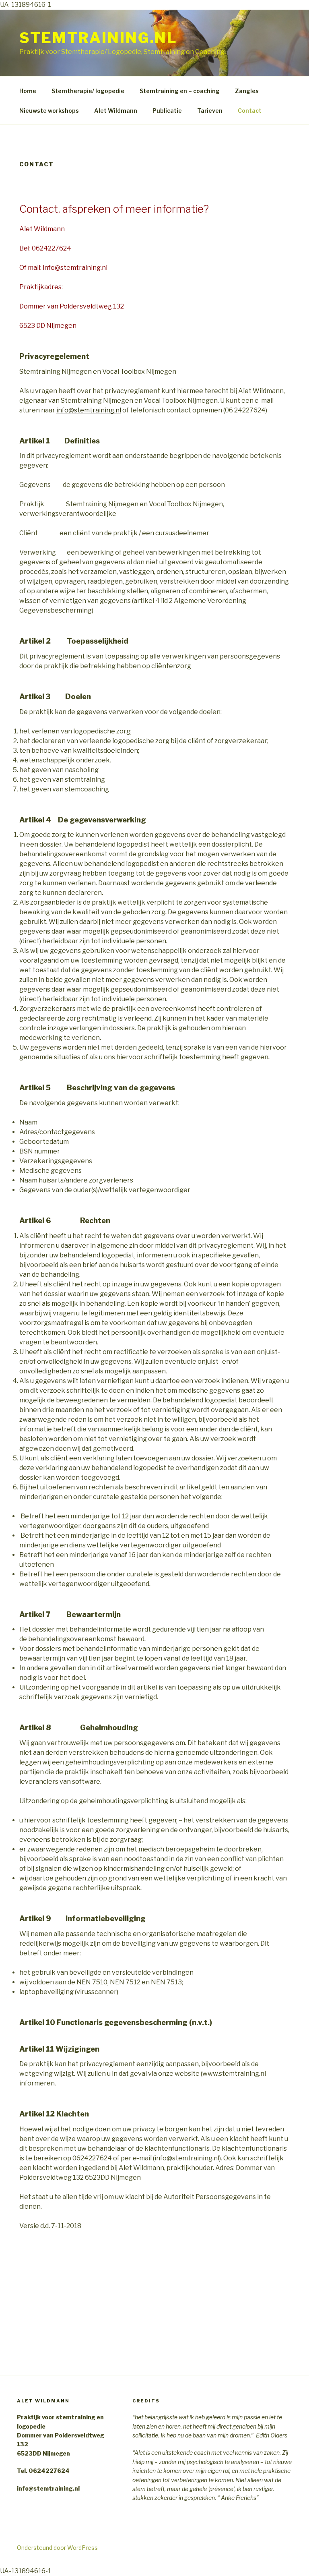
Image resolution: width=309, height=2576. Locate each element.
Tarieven (210, 111)
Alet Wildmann (116, 111)
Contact (250, 111)
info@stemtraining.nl (89, 410)
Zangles (247, 91)
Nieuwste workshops (49, 111)
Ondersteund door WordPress (57, 2548)
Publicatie (167, 111)
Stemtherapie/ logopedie (88, 91)
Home (28, 91)
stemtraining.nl (98, 38)
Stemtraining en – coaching (180, 91)
